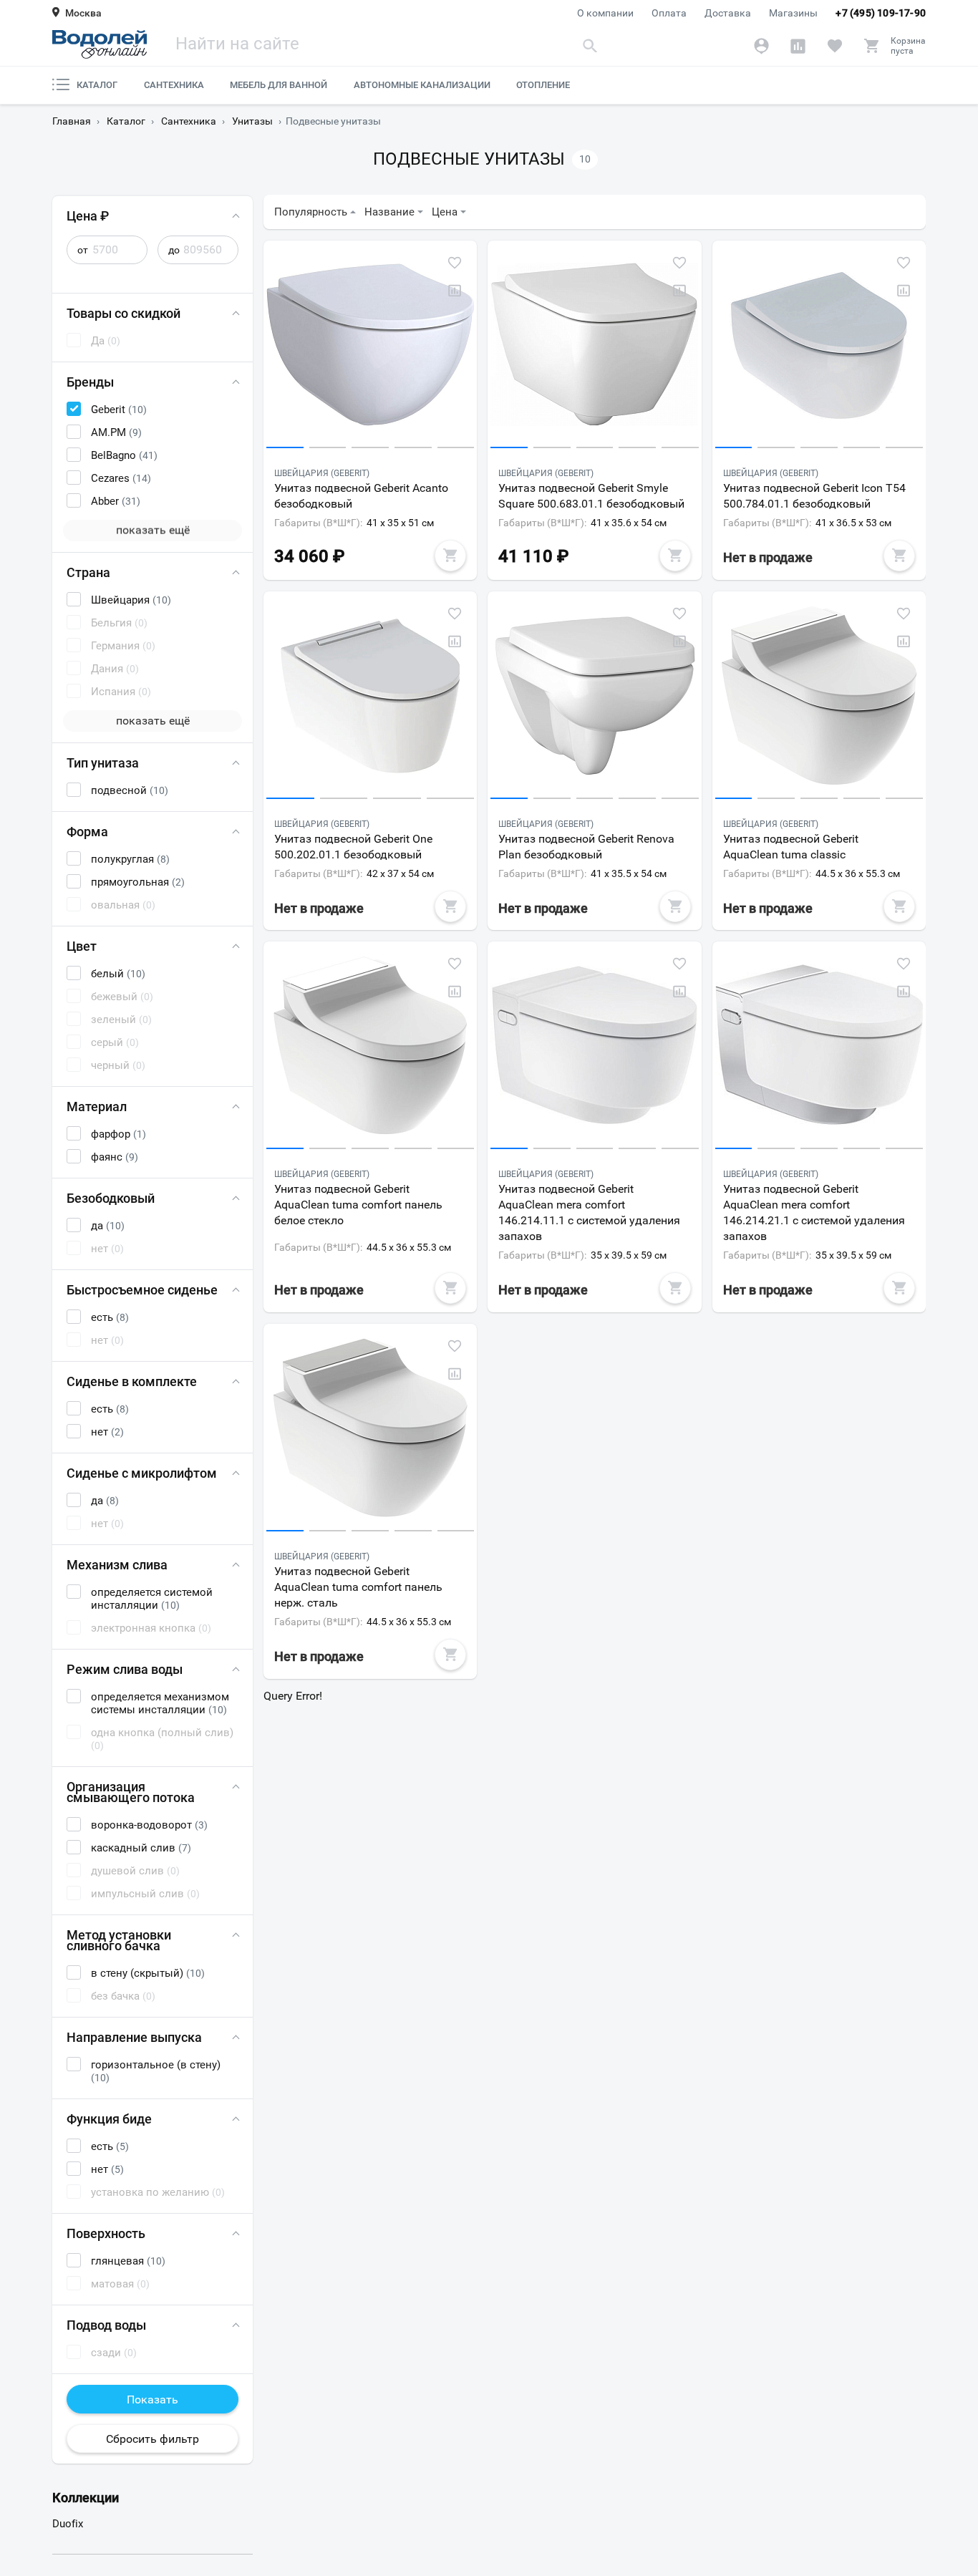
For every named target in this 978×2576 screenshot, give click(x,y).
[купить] (450, 556)
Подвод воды (106, 2325)
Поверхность (106, 2233)
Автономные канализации (422, 85)
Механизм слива (117, 1565)
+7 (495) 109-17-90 (881, 13)
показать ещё (153, 530)
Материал (97, 1107)
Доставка (728, 13)
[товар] (370, 348)
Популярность (311, 212)
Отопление (543, 85)
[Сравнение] (798, 46)
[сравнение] (455, 291)
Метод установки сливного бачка (119, 1940)
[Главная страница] (100, 44)
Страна (88, 572)
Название (389, 212)
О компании (605, 13)
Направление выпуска (134, 2037)
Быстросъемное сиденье (142, 1290)
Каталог (97, 85)
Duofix (68, 2524)
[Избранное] (834, 46)
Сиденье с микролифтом (142, 1473)
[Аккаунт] (761, 46)
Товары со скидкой (124, 313)
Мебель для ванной (279, 85)
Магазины (793, 13)
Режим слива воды (125, 1669)
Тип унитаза (103, 763)
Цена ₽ (88, 216)
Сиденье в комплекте (132, 1381)
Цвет (82, 946)
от (83, 250)
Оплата (669, 13)
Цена (445, 212)
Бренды (90, 382)
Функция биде (109, 2119)
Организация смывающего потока (131, 1792)
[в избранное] (455, 263)
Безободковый (111, 1198)
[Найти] (591, 45)
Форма (87, 832)
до (174, 250)
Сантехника (174, 85)
